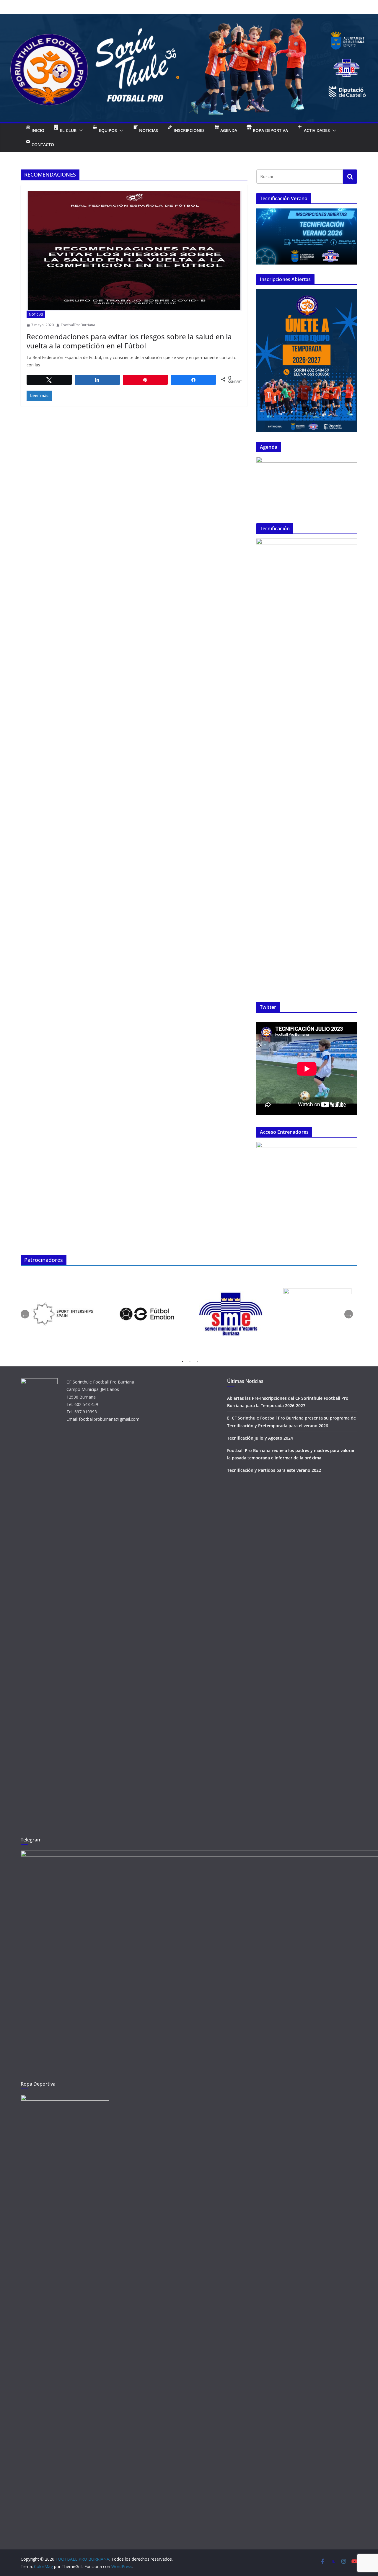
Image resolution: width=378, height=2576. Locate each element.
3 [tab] (197, 1362)
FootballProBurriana (78, 325)
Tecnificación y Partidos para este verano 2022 (274, 1470)
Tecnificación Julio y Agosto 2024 (260, 1438)
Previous (25, 1314)
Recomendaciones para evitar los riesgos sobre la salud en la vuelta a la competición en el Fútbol (129, 341)
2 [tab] (190, 1362)
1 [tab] (183, 1362)
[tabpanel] (63, 1314)
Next (349, 1314)
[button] (80, 130)
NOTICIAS (36, 314)
